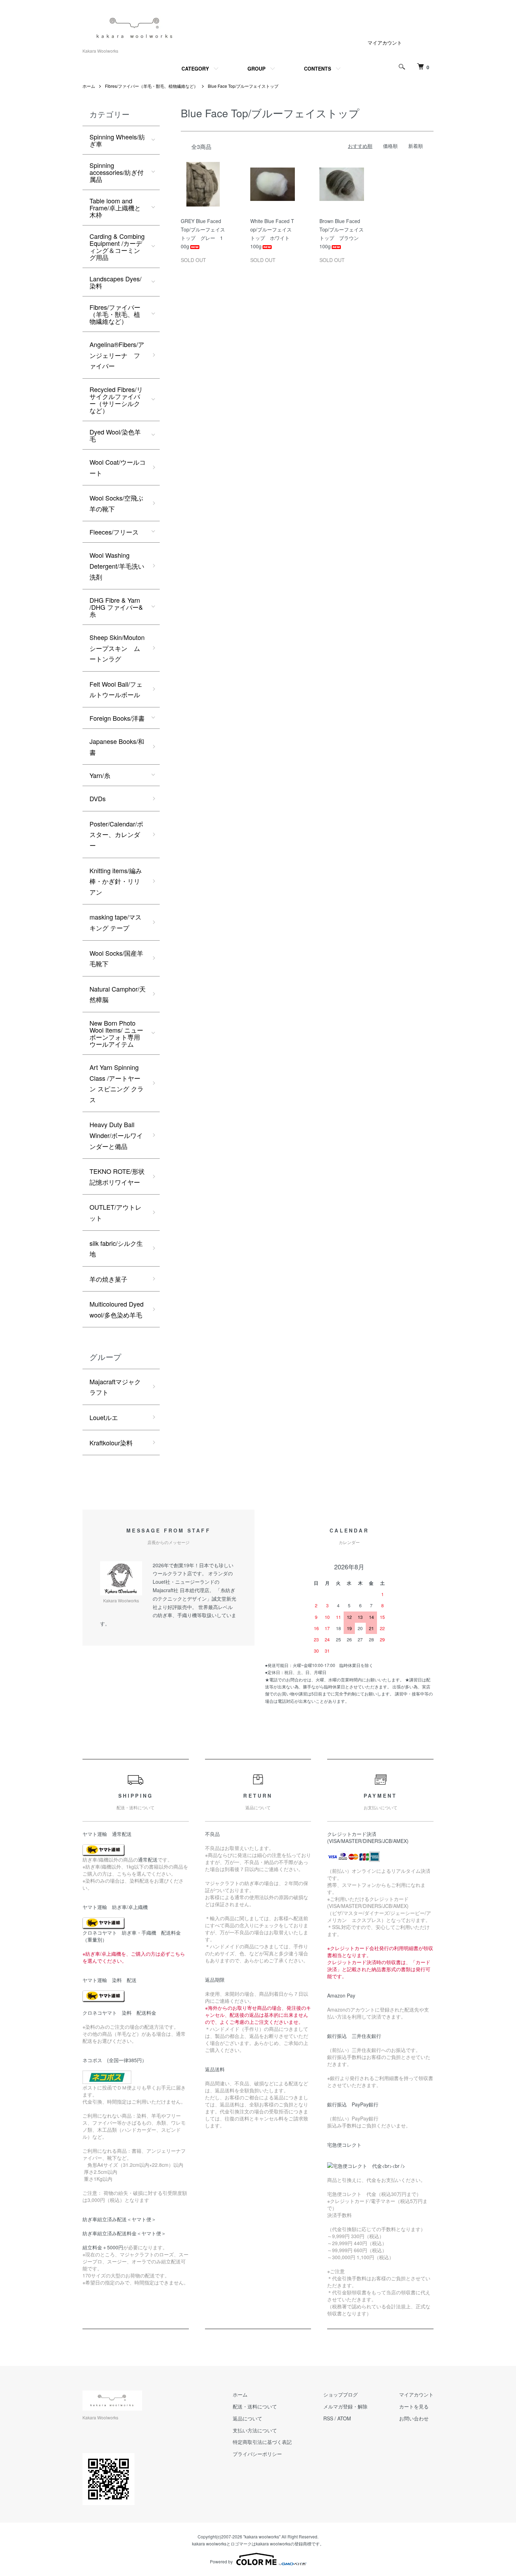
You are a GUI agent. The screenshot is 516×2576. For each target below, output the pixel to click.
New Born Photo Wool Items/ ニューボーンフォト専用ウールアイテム (116, 1033)
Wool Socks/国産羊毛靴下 (116, 958)
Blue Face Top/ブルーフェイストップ (243, 86)
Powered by (221, 2561)
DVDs (98, 798)
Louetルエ (104, 1417)
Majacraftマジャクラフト (115, 1387)
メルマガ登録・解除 (345, 2406)
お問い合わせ (414, 2418)
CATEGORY (195, 68)
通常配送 (148, 1859)
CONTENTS (317, 68)
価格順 (390, 146)
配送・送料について (255, 2406)
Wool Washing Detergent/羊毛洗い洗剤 (117, 566)
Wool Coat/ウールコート (118, 467)
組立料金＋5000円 (103, 2247)
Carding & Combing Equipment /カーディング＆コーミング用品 (117, 247)
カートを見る (414, 2406)
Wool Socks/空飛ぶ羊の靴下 (116, 503)
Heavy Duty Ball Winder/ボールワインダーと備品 (116, 1135)
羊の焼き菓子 (108, 1279)
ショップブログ (340, 2394)
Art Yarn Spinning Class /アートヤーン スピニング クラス (117, 1083)
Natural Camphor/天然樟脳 (118, 994)
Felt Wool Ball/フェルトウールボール (116, 689)
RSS (328, 2418)
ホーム (89, 86)
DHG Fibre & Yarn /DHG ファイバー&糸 (116, 607)
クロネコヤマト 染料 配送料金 (119, 2013)
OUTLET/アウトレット (115, 1212)
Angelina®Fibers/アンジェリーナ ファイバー (117, 355)
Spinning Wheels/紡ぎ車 (117, 140)
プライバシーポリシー (257, 2454)
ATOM (344, 2418)
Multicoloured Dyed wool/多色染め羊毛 (117, 1309)
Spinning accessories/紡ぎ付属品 (117, 172)
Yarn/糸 (100, 775)
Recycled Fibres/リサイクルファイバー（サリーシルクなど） (116, 400)
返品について (247, 2418)
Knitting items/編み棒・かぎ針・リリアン (116, 881)
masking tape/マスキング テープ (115, 922)
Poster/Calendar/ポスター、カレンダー (116, 834)
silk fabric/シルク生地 (116, 1248)
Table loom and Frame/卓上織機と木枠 (115, 208)
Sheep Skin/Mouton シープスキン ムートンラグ (117, 648)
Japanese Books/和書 (117, 747)
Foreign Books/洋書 (117, 718)
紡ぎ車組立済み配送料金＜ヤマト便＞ (124, 2233)
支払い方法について (255, 2430)
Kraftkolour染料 (111, 1443)
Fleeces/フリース (114, 532)
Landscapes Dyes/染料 (115, 282)
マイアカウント (385, 43)
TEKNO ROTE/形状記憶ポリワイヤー (117, 1176)
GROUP (256, 68)
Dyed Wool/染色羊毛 (115, 435)
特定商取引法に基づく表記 (262, 2442)
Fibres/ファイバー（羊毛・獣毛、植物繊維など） (151, 86)
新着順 (416, 146)
